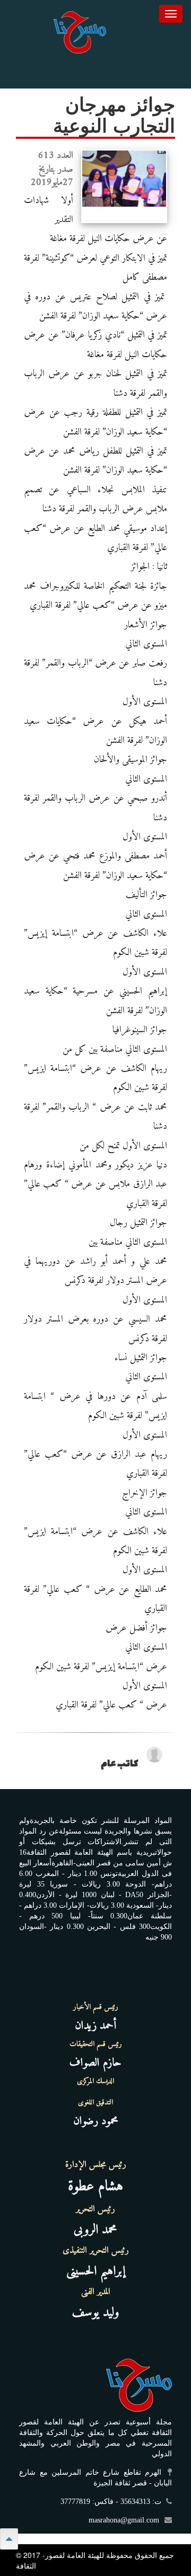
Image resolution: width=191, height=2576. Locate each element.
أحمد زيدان (95, 2026)
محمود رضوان (96, 2121)
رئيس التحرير (95, 2209)
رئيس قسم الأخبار (96, 2007)
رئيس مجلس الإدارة (96, 2165)
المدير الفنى (96, 2292)
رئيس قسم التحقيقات (96, 2044)
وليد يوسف (96, 2313)
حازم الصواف (95, 2063)
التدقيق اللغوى (95, 2103)
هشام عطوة (95, 2187)
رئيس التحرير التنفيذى (96, 2251)
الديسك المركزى (95, 2082)
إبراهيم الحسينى (96, 2271)
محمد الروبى (95, 2230)
